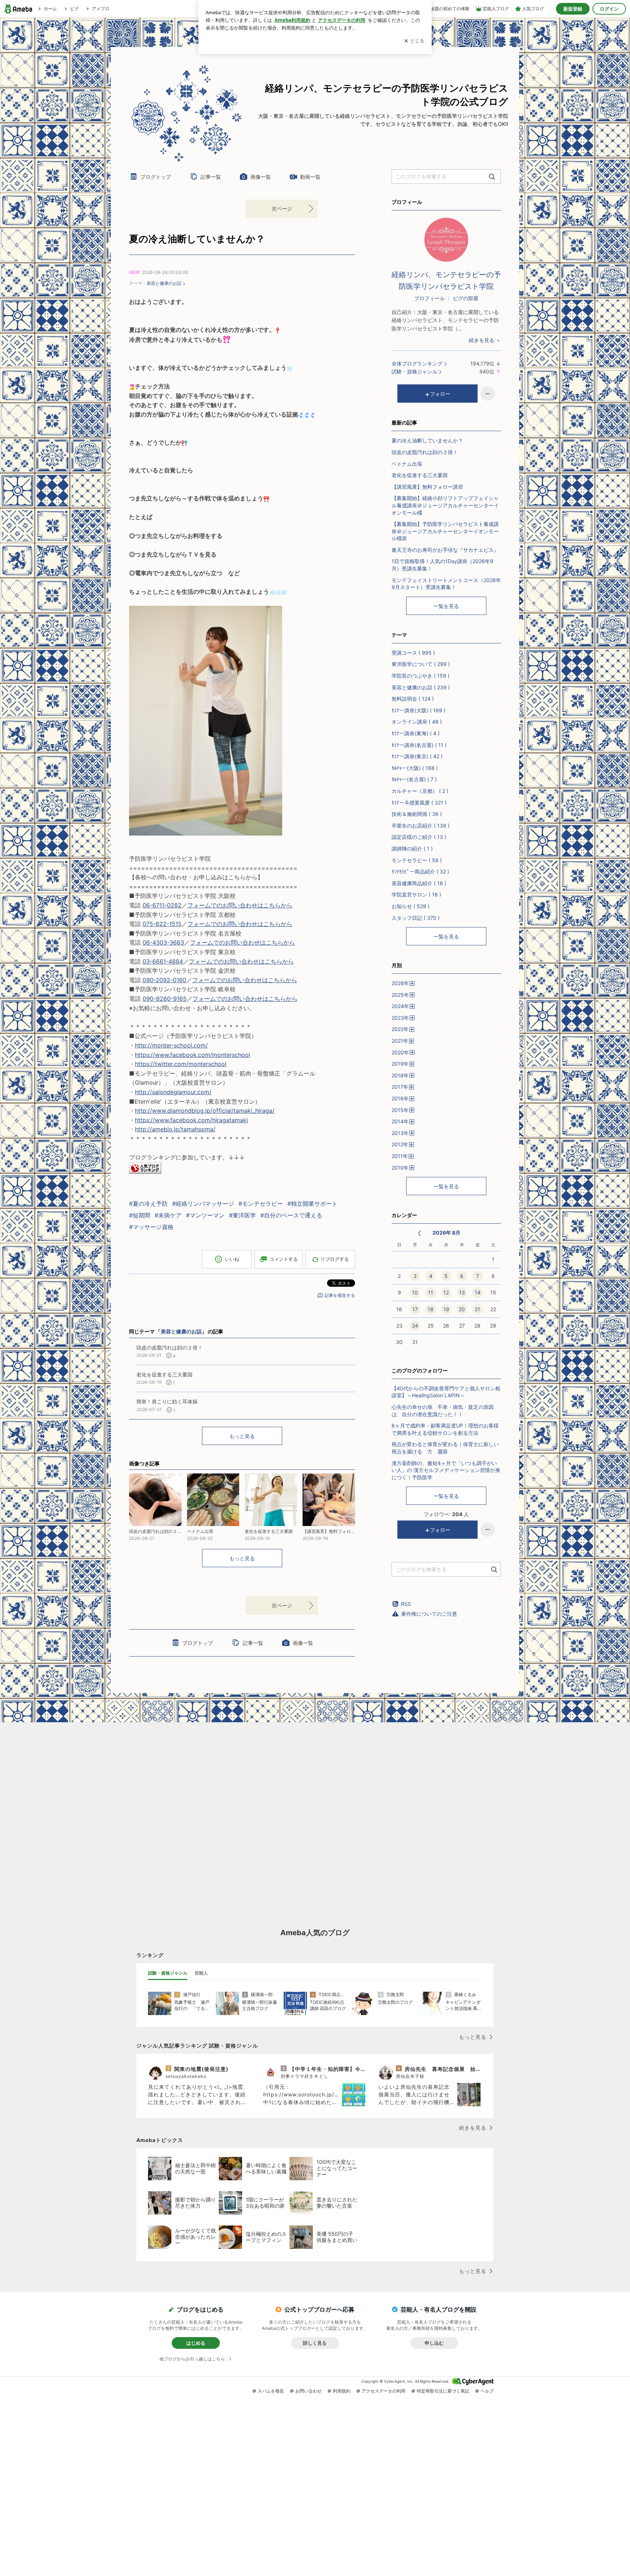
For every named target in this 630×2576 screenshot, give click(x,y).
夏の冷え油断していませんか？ (197, 239)
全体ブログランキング (417, 363)
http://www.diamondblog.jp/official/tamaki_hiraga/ (205, 1111)
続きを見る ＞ (485, 340)
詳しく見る (315, 2343)
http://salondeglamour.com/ (173, 1092)
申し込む (434, 2343)
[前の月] (419, 1233)
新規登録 (573, 9)
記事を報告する (340, 1295)
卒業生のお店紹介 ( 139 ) (421, 826)
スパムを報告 (271, 2391)
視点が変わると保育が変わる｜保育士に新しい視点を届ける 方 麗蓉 (445, 1448)
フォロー (440, 394)
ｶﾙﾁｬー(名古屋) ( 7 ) (414, 779)
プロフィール (429, 298)
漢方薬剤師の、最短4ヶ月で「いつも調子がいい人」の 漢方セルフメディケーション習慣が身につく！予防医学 (446, 1470)
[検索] (492, 177)
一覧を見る (446, 606)
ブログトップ (156, 177)
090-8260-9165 (165, 999)
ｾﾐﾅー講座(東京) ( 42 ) (417, 756)
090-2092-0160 (164, 980)
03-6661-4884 (163, 961)
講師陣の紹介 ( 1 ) (412, 849)
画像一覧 (261, 177)
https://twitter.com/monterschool (181, 1064)
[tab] (168, 1973)
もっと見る (242, 1436)
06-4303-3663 (163, 942)
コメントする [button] (284, 1259)
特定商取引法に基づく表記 (443, 2391)
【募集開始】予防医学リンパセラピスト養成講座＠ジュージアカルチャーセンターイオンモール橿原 (445, 531)
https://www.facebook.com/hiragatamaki (191, 1120)
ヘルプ (487, 2391)
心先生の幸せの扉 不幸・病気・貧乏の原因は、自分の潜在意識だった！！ (443, 1411)
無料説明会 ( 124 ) (413, 699)
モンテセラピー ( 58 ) (417, 860)
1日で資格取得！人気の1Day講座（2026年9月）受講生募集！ (442, 565)
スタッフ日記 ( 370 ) (416, 918)
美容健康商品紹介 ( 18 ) (419, 883)
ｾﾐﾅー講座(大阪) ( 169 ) (419, 710)
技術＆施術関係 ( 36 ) (417, 814)
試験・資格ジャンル (415, 371)
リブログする (335, 1259)
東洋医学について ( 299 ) (421, 664)
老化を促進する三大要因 (420, 475)
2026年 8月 (446, 1233)
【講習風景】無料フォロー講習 (427, 487)
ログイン (609, 9)
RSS (406, 1604)
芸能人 (201, 1973)
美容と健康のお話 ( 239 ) (421, 687)
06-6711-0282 (162, 905)
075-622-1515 (162, 924)
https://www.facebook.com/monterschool (192, 1055)
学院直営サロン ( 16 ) (416, 894)
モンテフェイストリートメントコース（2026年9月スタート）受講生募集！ (446, 584)
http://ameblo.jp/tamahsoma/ (175, 1129)
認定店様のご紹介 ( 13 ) (419, 837)
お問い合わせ (308, 2391)
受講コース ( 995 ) (413, 653)
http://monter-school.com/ (171, 1045)
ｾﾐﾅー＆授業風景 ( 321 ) (419, 803)
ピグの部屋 (466, 298)
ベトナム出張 (407, 464)
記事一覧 (211, 177)
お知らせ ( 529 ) (411, 906)
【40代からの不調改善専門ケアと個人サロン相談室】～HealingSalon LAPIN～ (446, 1392)
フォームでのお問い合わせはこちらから (240, 905)
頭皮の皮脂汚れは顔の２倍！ (425, 452)
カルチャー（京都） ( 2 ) (420, 791)
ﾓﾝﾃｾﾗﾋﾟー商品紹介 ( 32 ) (420, 871)
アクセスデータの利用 (384, 2391)
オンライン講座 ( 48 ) (417, 722)
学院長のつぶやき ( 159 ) (421, 676)
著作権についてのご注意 (429, 1614)
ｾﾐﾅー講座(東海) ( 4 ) (416, 733)
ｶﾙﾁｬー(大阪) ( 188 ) (415, 768)
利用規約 (342, 2391)
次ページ (282, 208)
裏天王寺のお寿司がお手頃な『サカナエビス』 (445, 550)
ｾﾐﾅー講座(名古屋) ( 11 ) (419, 745)
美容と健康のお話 (164, 283)
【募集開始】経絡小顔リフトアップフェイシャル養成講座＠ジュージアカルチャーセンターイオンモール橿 (445, 505)
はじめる (196, 2343)
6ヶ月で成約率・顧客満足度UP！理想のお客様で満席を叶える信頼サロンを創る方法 (445, 1429)
